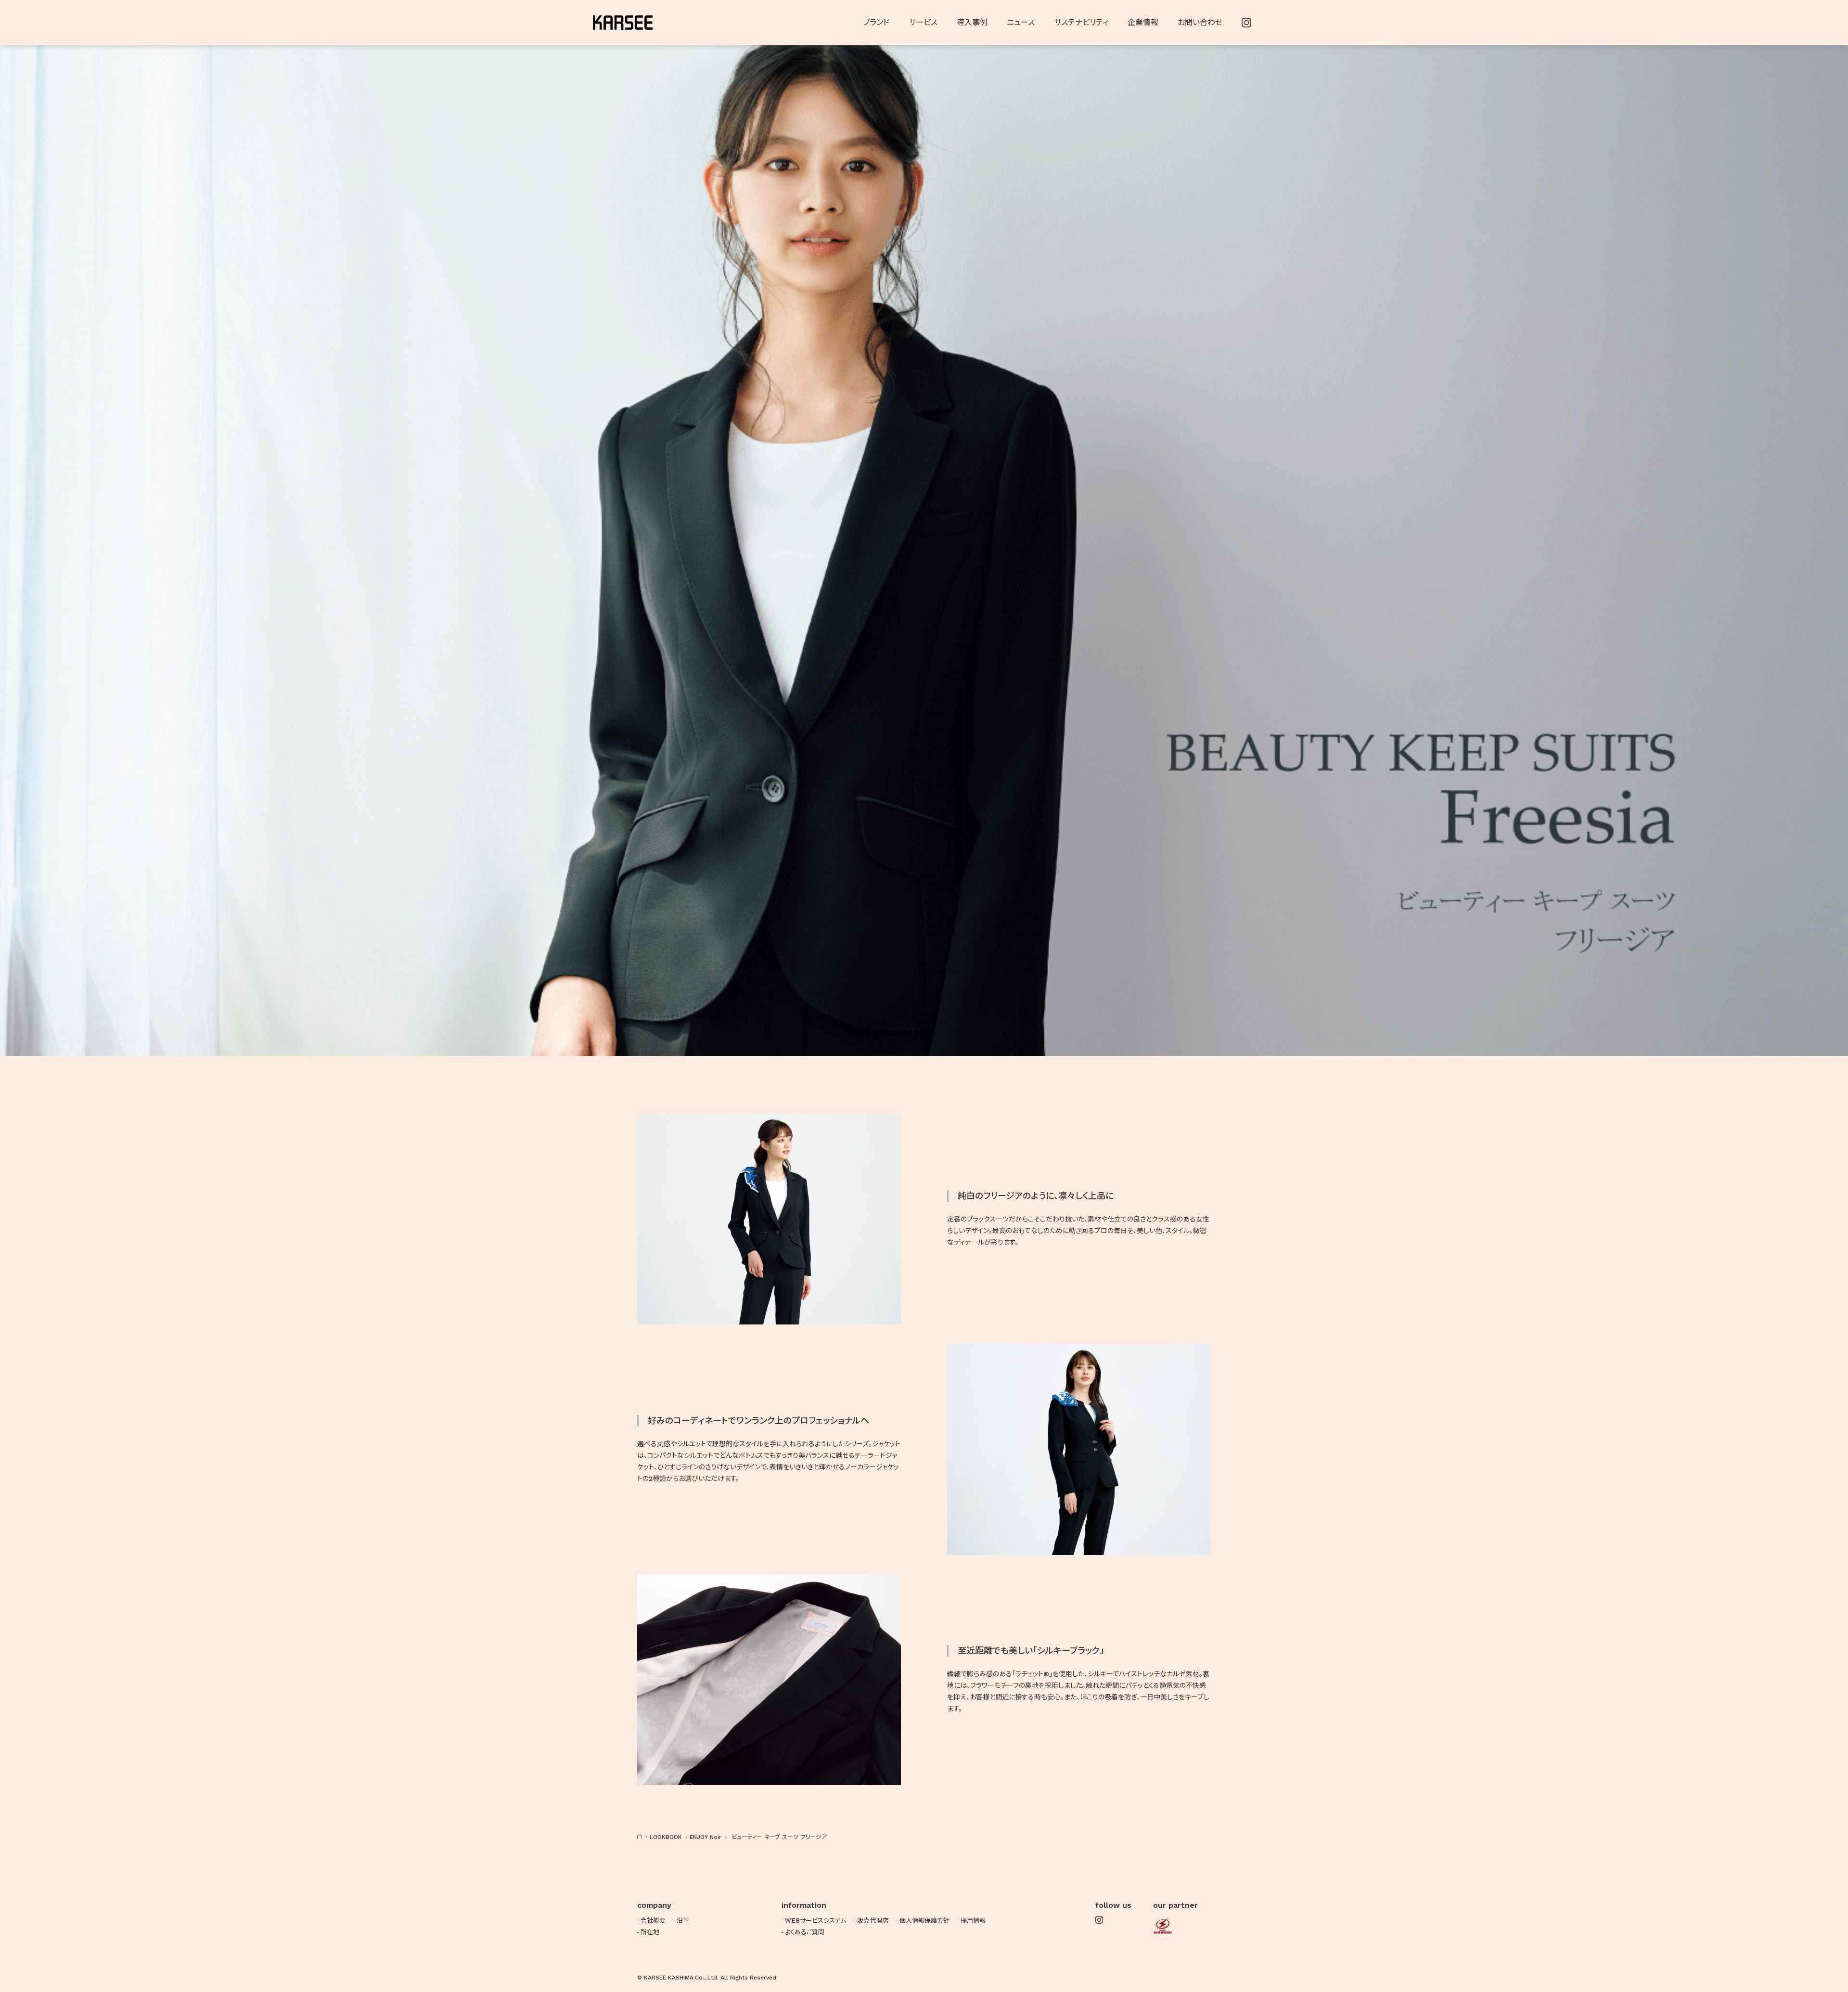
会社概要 (653, 1921)
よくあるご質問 (805, 1932)
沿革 (683, 1921)
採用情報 (973, 1921)
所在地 (650, 1932)
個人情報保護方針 (924, 1921)
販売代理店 (873, 1921)
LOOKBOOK (666, 1837)
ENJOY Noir (706, 1837)
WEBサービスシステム (815, 1921)
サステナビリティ (1081, 22)
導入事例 (972, 22)
